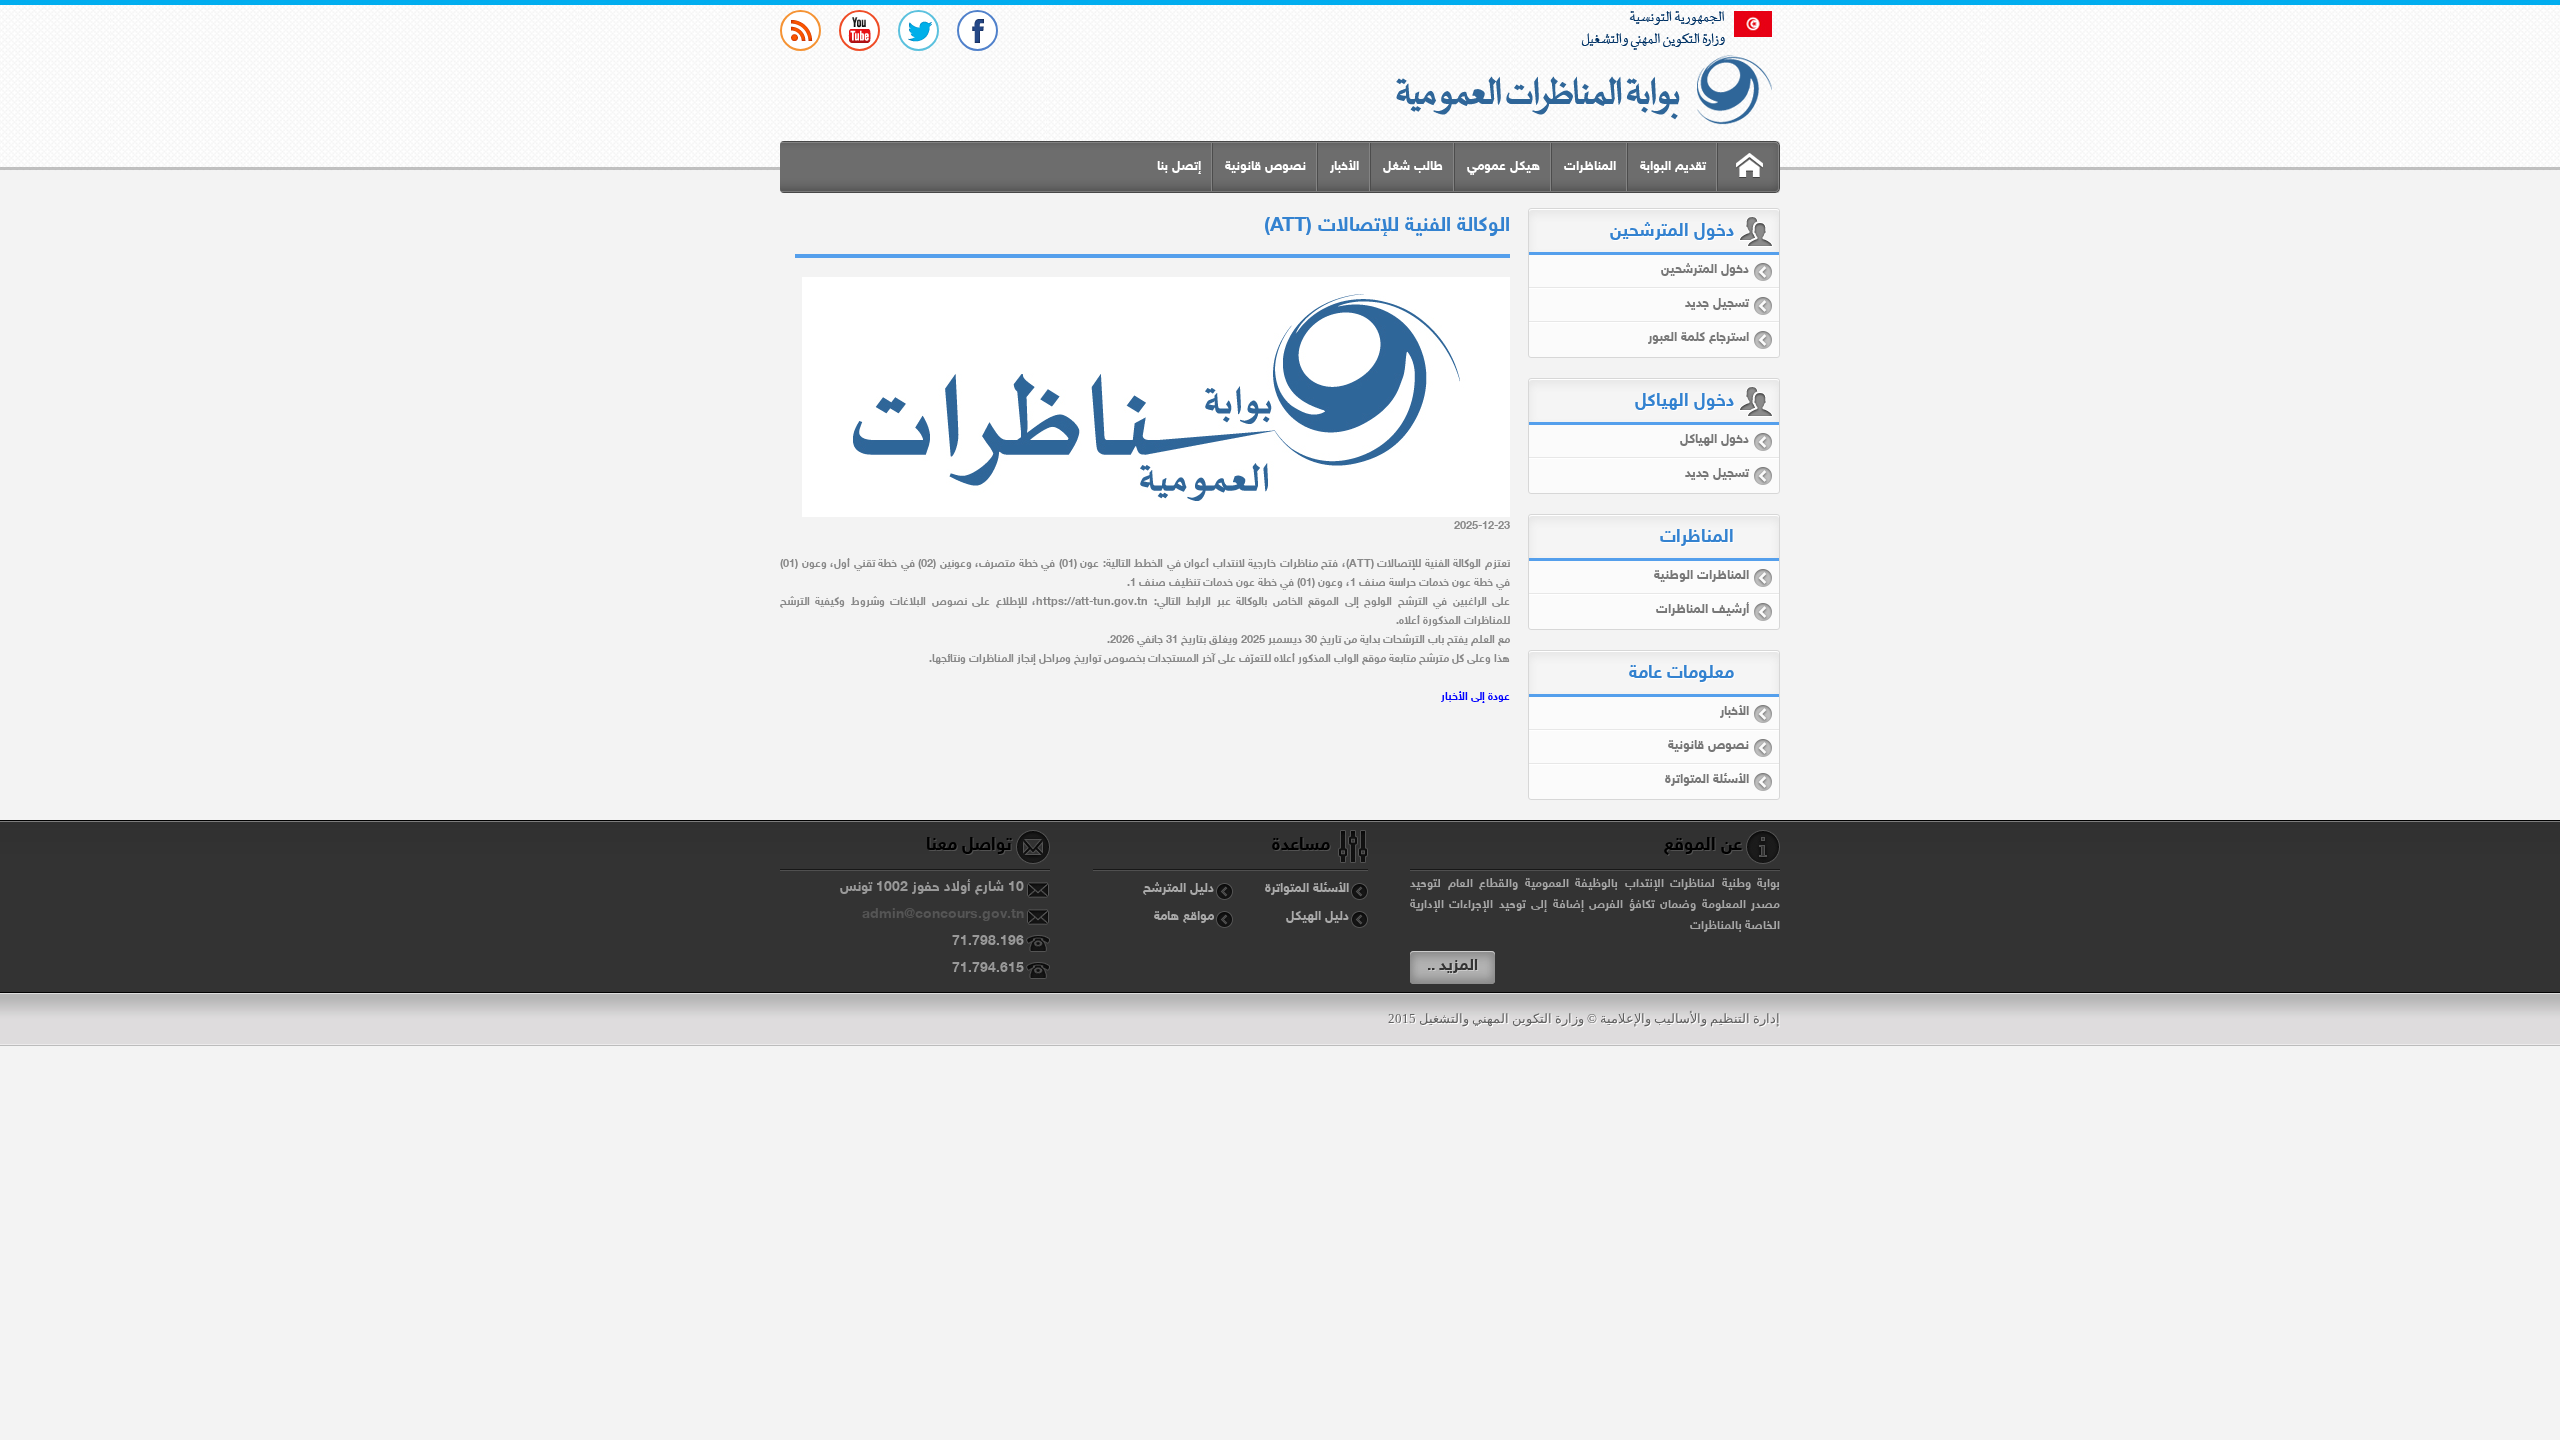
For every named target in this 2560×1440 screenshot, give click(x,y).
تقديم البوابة (1673, 167)
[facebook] (977, 30)
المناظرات (1590, 167)
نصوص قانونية (1265, 167)
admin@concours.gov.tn (943, 914)
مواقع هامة (1184, 917)
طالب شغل (1413, 167)
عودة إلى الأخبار (1475, 697)
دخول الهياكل (1714, 440)
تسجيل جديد (1717, 304)
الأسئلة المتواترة (1707, 780)
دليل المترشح (1178, 889)
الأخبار (1344, 167)
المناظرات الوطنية (1701, 576)
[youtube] (859, 30)
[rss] (800, 30)
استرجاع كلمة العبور (1698, 338)
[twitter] (918, 30)
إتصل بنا (1179, 167)
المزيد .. (1452, 966)
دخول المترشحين (1705, 270)
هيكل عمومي (1503, 167)
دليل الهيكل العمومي (1327, 921)
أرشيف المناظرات (1702, 610)
